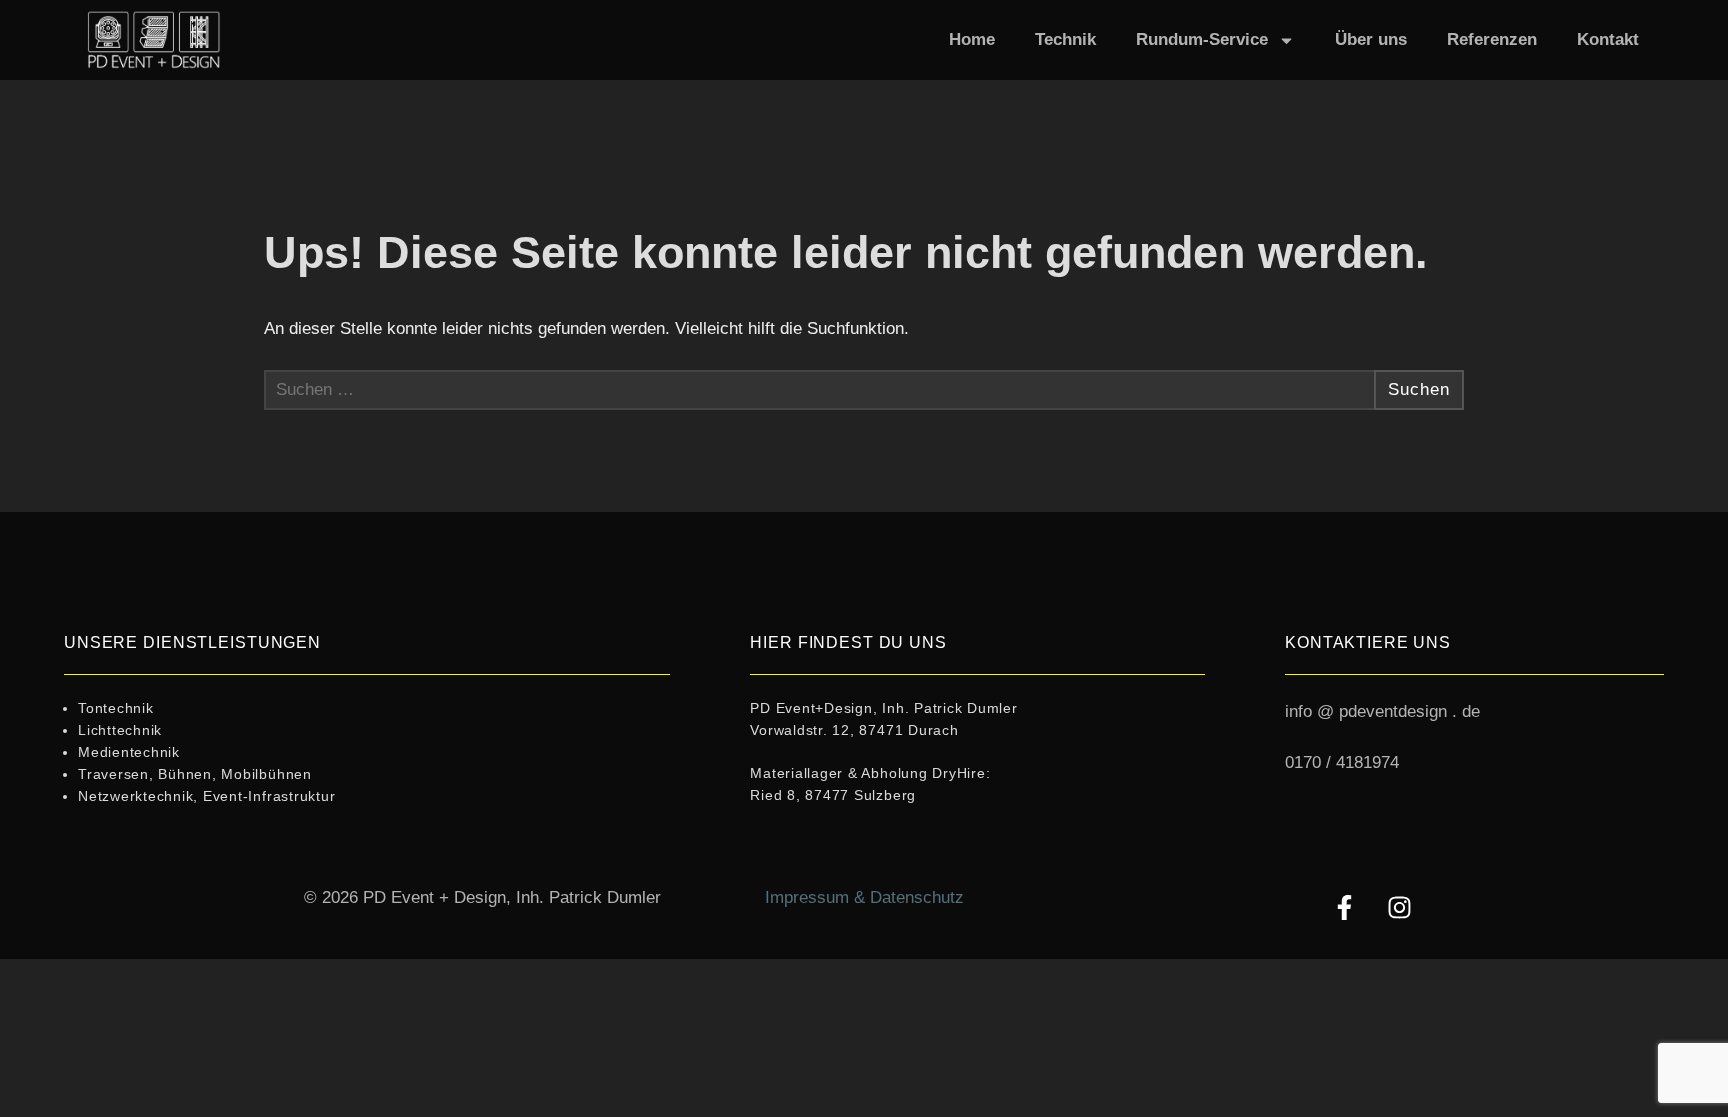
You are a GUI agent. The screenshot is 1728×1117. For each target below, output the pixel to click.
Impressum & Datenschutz (864, 897)
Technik (1065, 39)
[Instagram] (1399, 908)
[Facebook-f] (1344, 908)
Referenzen (1492, 39)
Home (972, 39)
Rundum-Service (1202, 39)
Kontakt (1608, 39)
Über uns (1371, 39)
